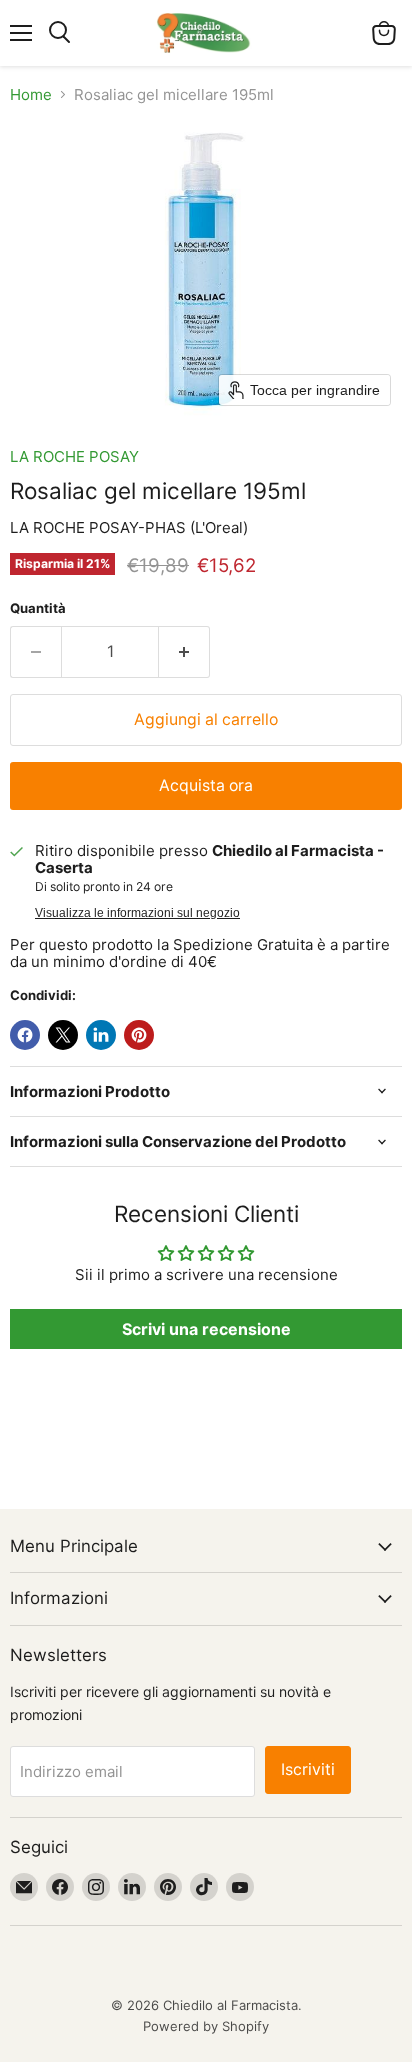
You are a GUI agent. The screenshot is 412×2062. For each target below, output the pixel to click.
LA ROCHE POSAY (74, 456)
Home (31, 94)
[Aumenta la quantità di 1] (184, 652)
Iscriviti (308, 1769)
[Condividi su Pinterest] (139, 1035)
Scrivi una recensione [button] (206, 1329)
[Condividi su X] (63, 1035)
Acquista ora (206, 785)
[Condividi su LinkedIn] (101, 1035)
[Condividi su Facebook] (25, 1035)
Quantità (38, 608)
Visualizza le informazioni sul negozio (137, 913)
